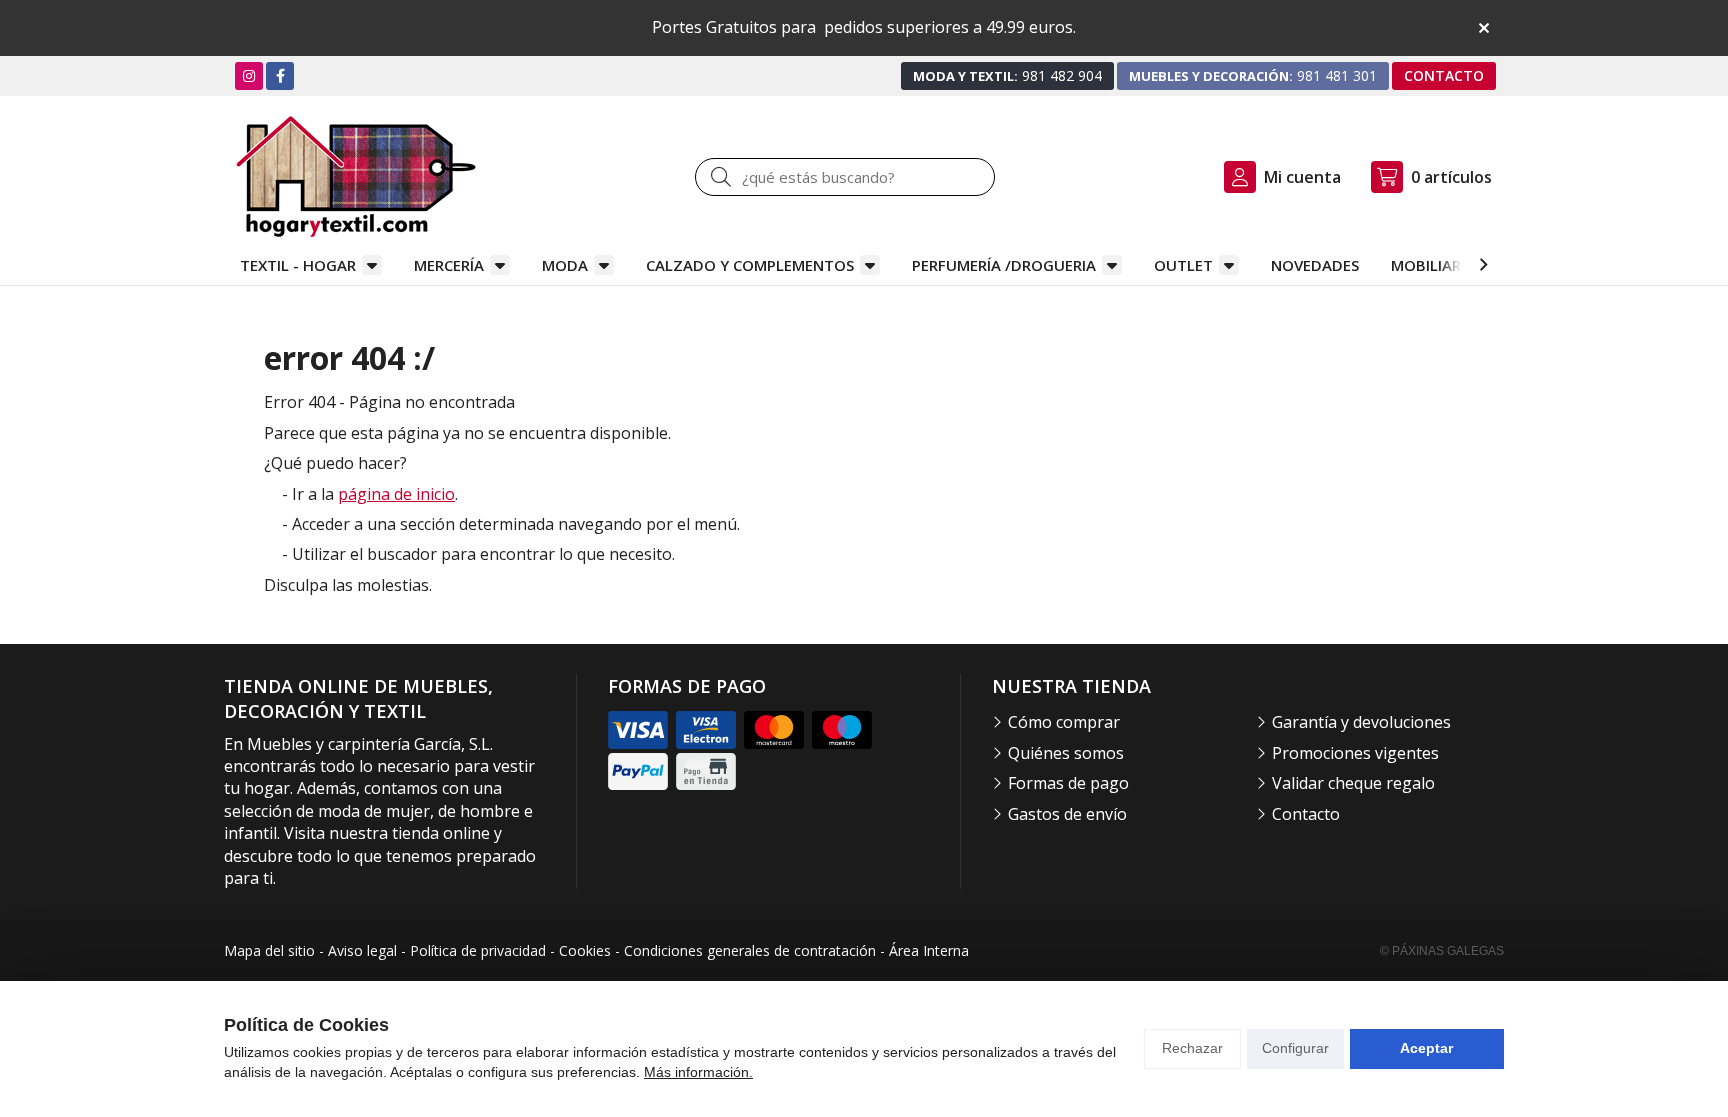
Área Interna (929, 950)
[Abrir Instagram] (249, 75)
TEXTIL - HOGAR (298, 265)
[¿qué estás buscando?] (845, 177)
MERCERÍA (449, 265)
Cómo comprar (1064, 722)
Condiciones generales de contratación (750, 950)
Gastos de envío (1067, 814)
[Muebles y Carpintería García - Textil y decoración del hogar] (356, 176)
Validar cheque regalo (1353, 783)
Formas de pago (1068, 783)
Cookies (585, 950)
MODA (565, 265)
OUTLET (1183, 265)
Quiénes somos (1066, 753)
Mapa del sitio (269, 950)
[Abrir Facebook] (280, 75)
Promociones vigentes (1355, 753)
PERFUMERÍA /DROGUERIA (1004, 265)
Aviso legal (362, 950)
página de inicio (396, 494)
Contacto (1306, 814)
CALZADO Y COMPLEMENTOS (750, 265)
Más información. (698, 1072)
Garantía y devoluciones (1361, 722)
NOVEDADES (1315, 265)
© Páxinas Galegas (1442, 951)
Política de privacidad (478, 950)
